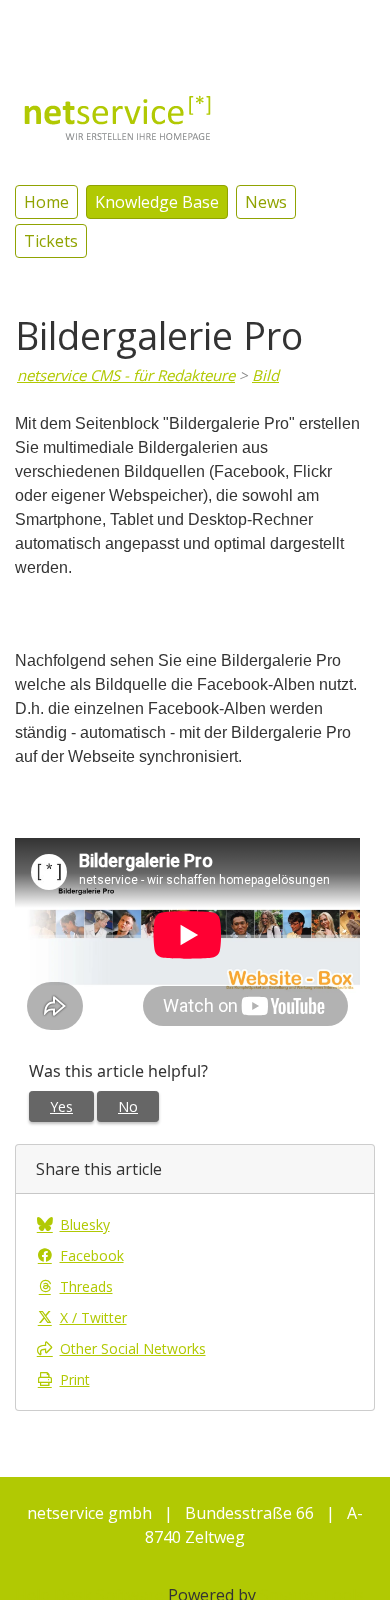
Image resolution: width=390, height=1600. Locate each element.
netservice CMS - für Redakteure (126, 375)
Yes (61, 1106)
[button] (286, 24)
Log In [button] (351, 25)
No (128, 1106)
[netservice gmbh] (118, 116)
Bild (265, 375)
